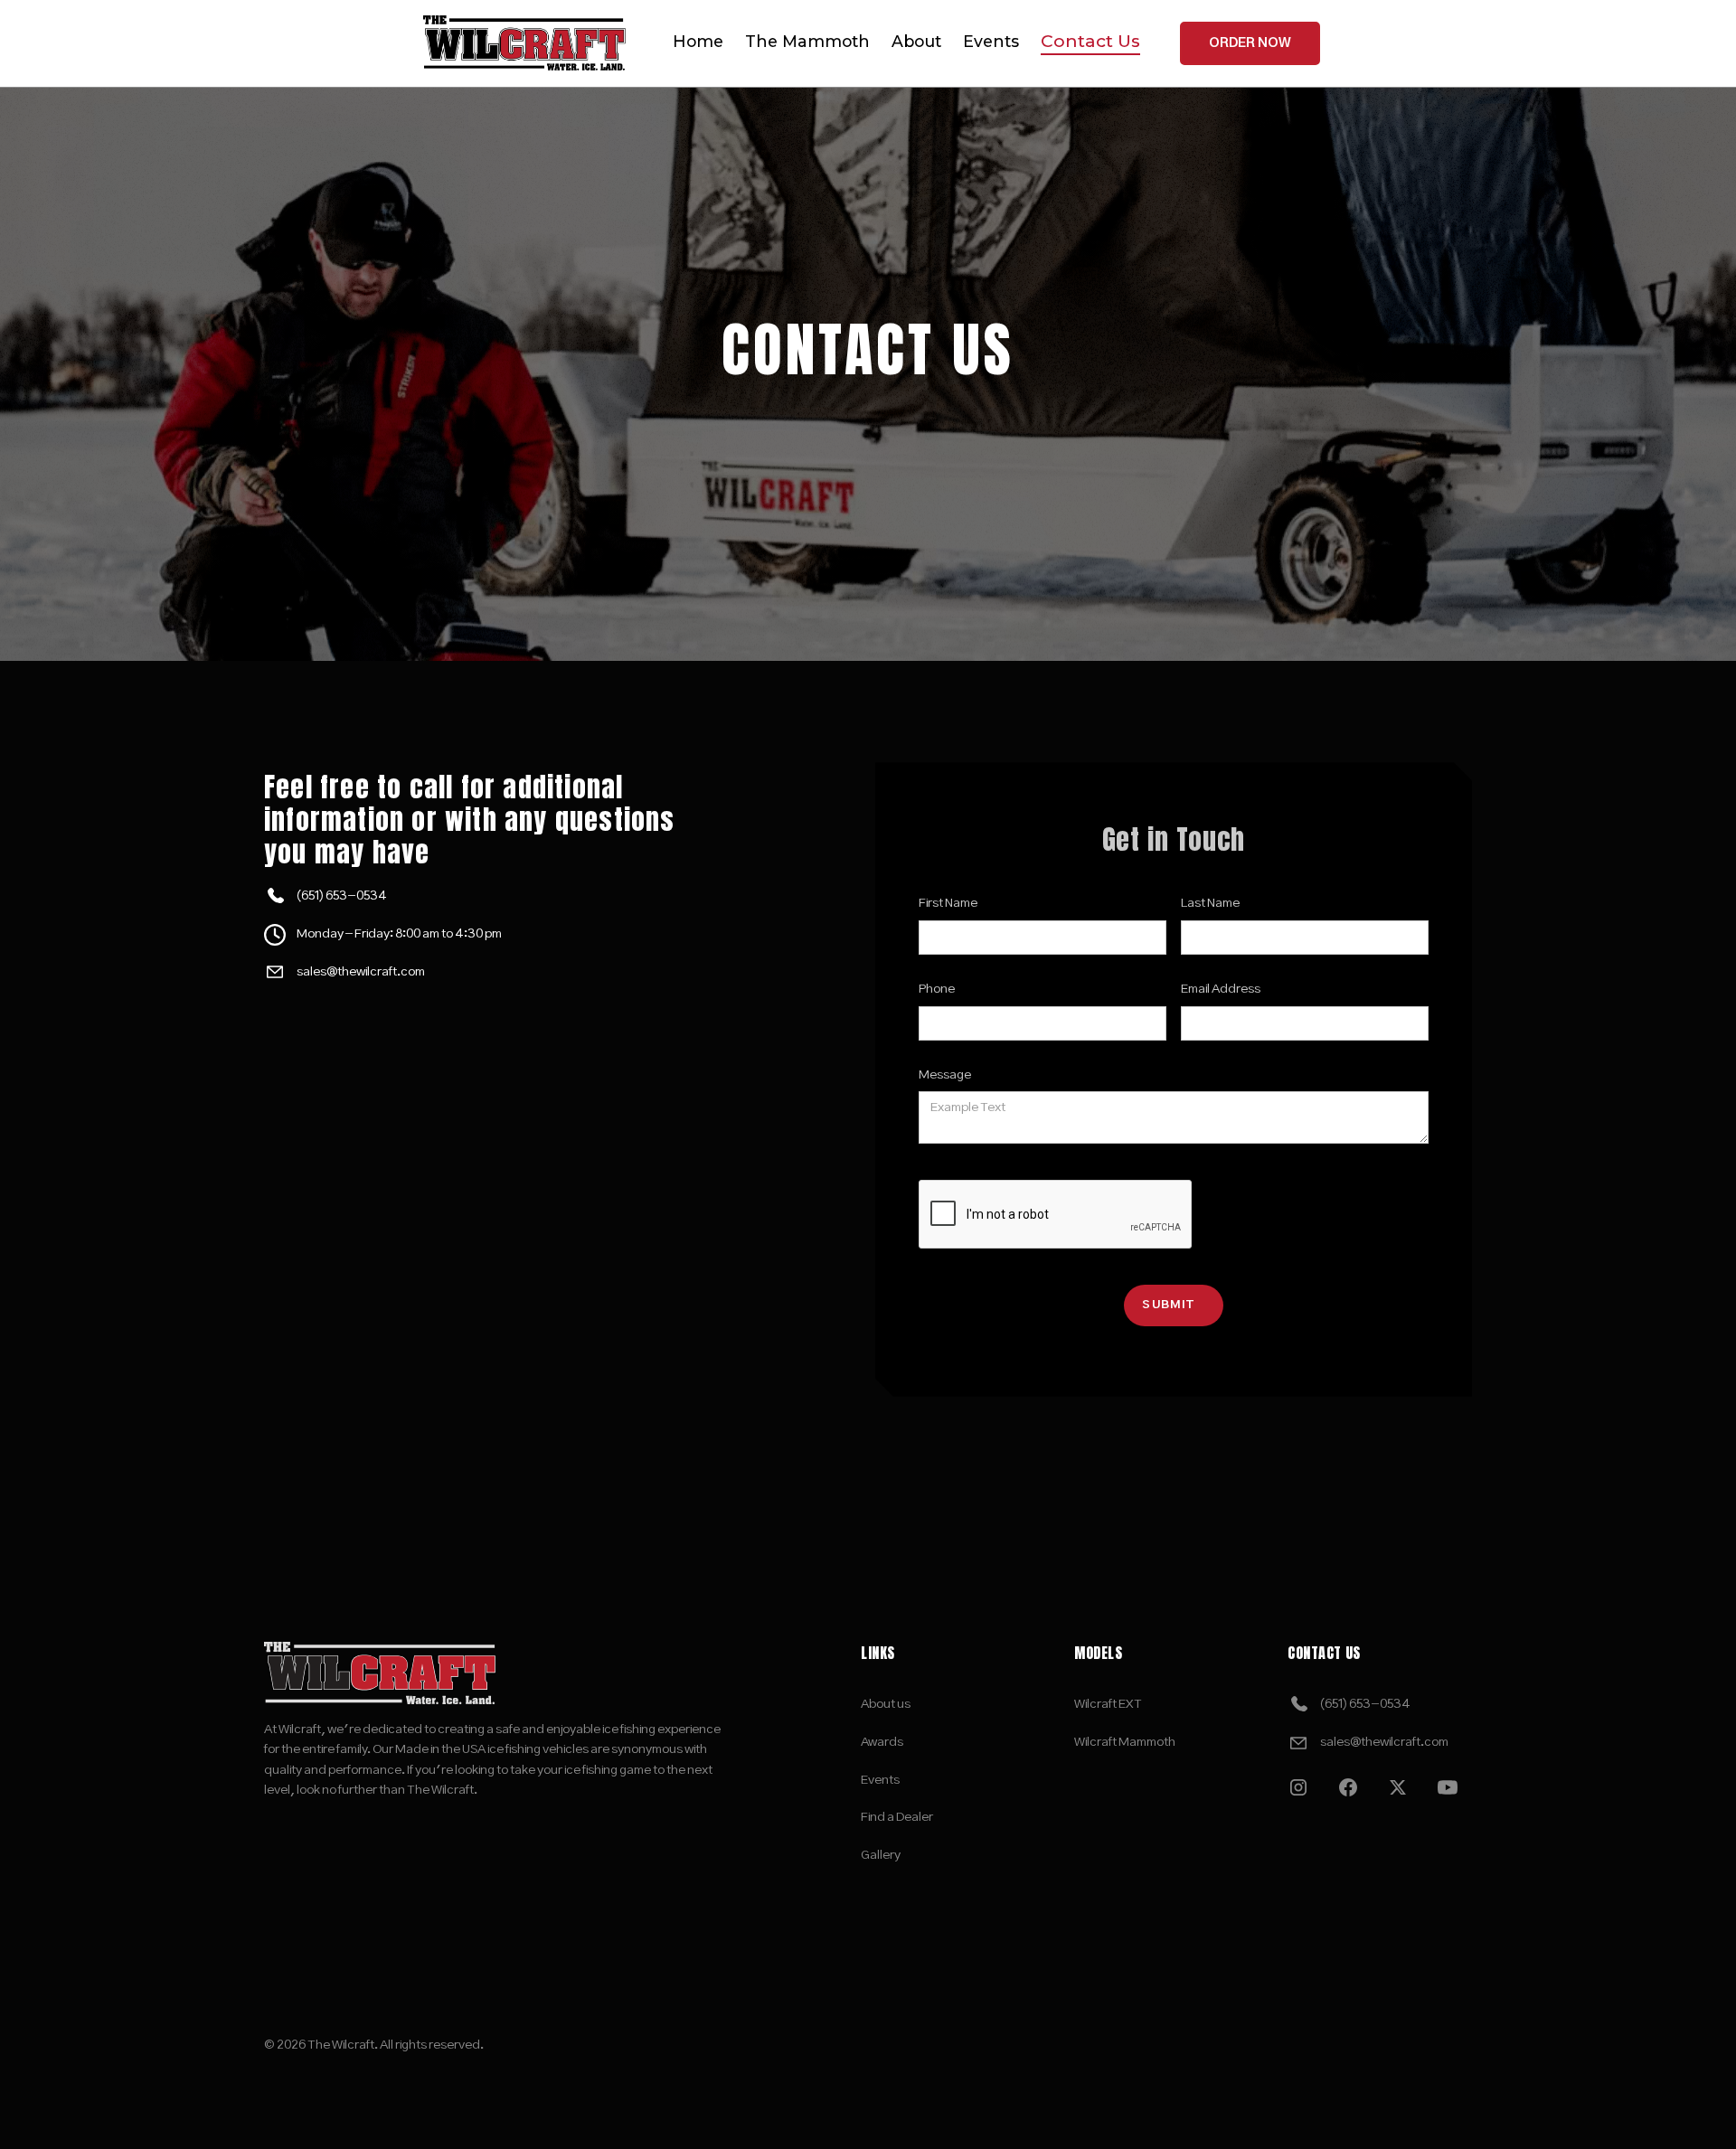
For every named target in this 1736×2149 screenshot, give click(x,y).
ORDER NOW (1250, 43)
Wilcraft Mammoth (1125, 1742)
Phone (937, 989)
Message (945, 1075)
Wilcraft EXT (1108, 1704)
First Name (948, 903)
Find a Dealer (897, 1817)
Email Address (1221, 989)
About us (886, 1704)
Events (880, 1780)
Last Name (1210, 903)
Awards (882, 1742)
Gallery (881, 1855)
